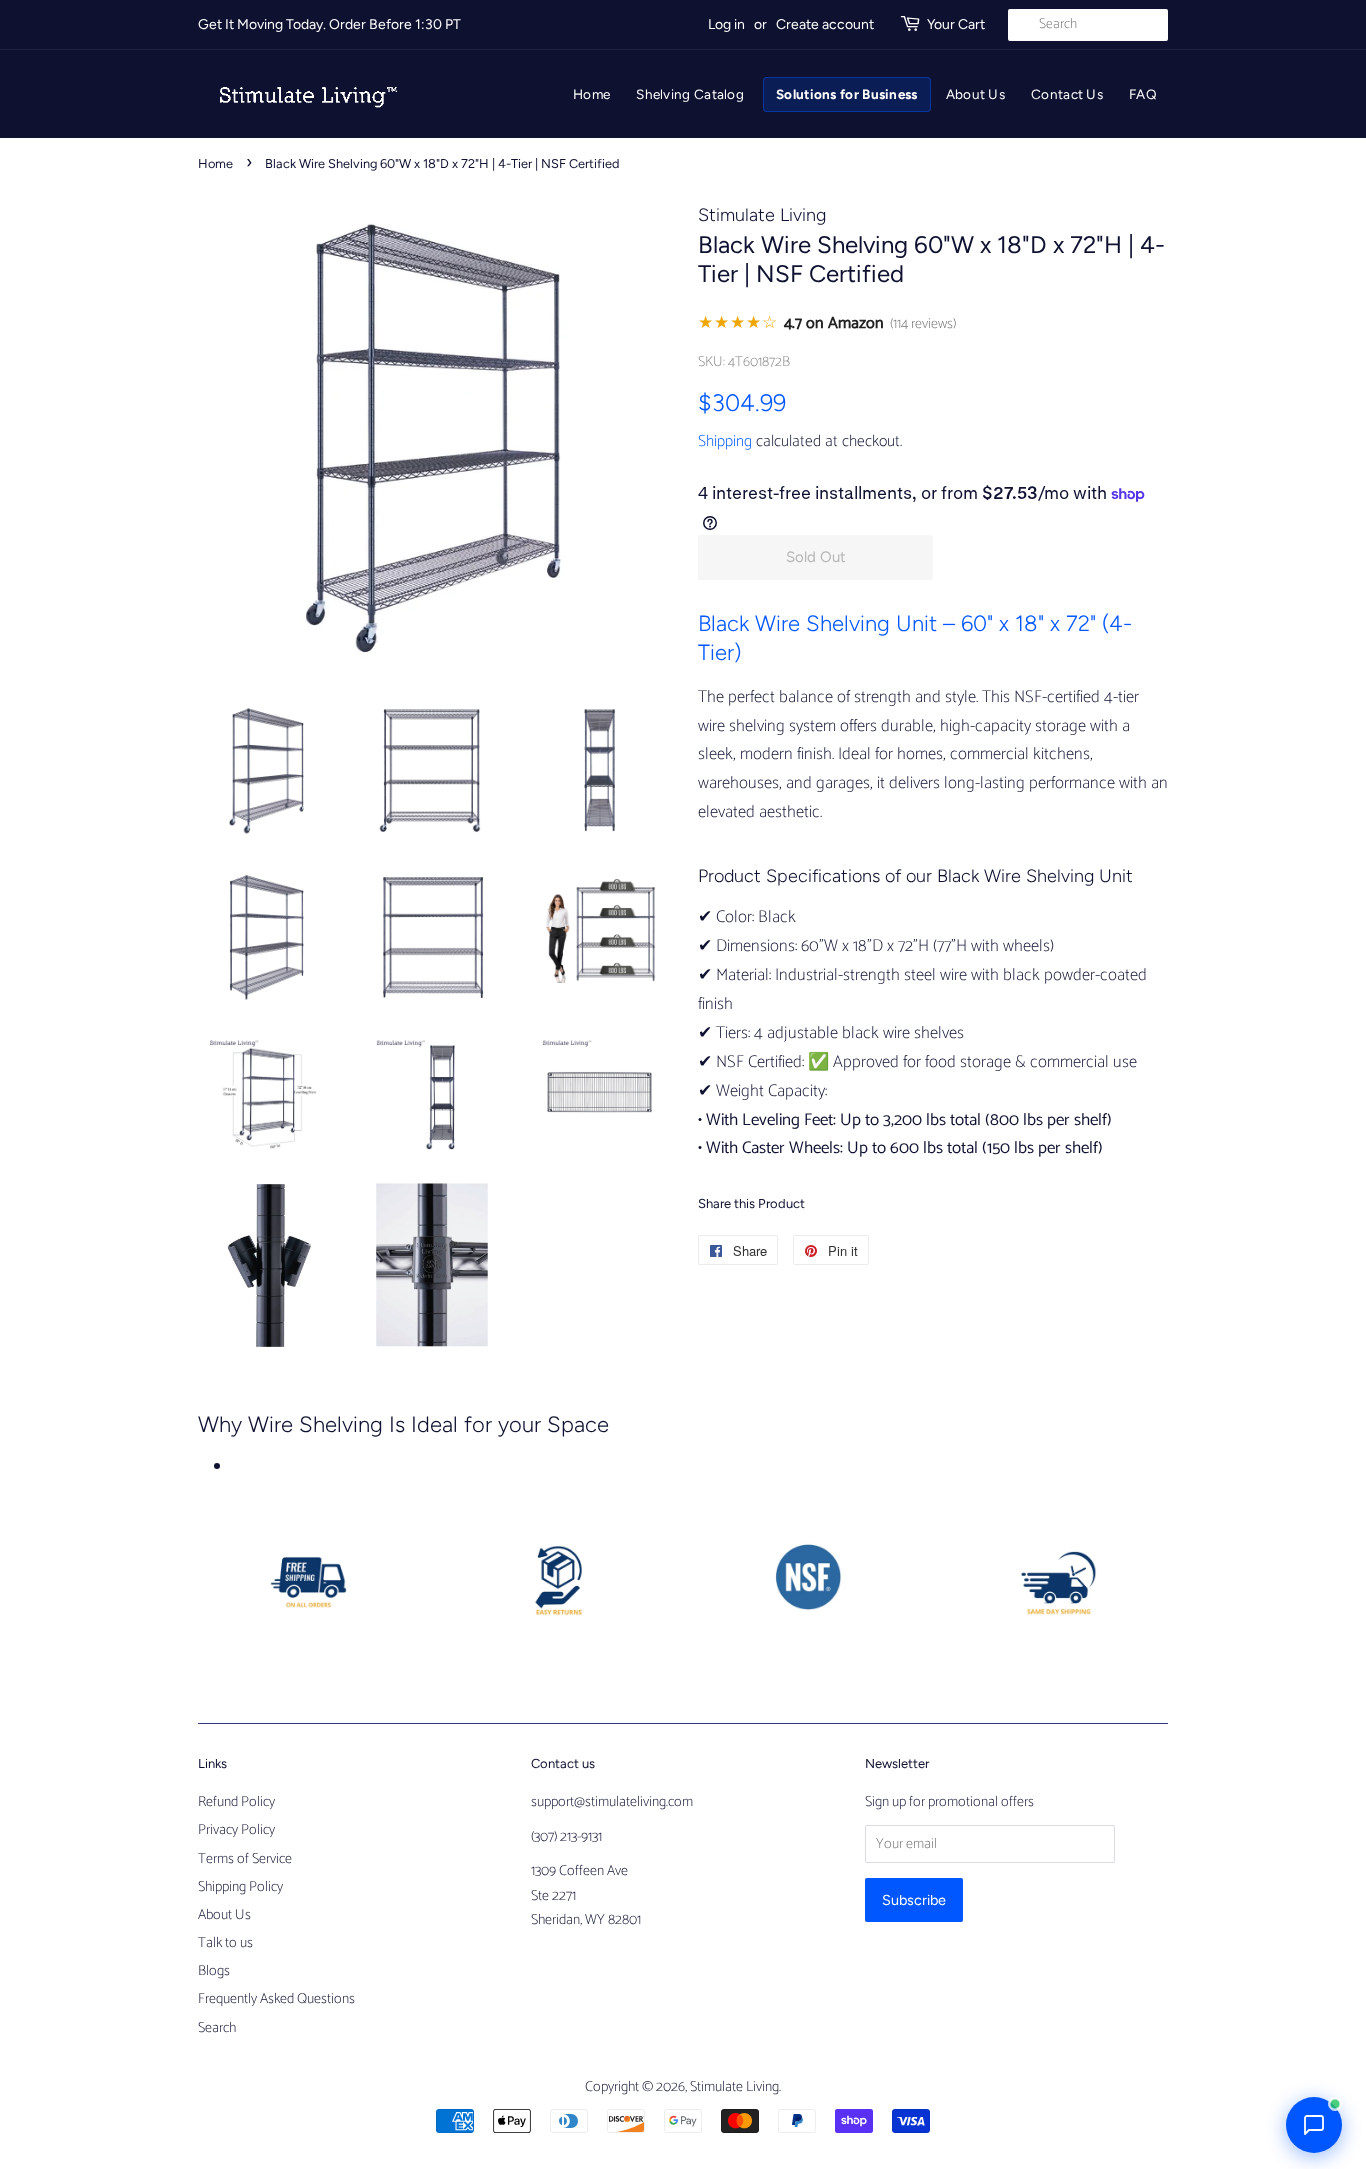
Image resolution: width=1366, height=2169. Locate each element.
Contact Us (1067, 94)
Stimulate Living (734, 2087)
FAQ (1143, 94)
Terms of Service (245, 1859)
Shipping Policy (240, 1887)
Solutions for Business (847, 94)
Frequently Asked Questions (276, 1999)
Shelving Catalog (690, 94)
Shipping (725, 441)
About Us (975, 94)
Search (217, 2028)
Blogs (214, 1971)
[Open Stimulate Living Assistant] (1314, 2125)
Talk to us (225, 1943)
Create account (825, 24)
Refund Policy (236, 1802)
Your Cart (956, 24)
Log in (726, 24)
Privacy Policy (236, 1830)
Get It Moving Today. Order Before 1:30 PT (329, 24)
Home (591, 94)
